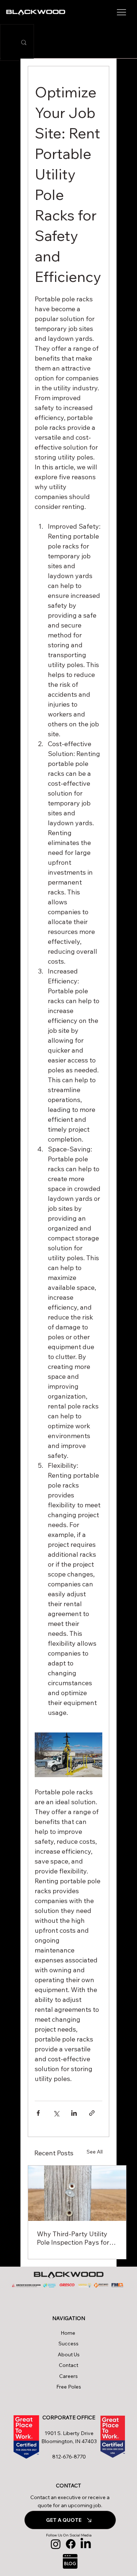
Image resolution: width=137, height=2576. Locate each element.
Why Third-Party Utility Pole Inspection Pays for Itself (73, 2238)
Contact (68, 2365)
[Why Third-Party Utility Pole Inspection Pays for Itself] (77, 2193)
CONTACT (68, 2486)
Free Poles (69, 2387)
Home (69, 2333)
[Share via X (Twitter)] (56, 2113)
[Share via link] (92, 2113)
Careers (68, 2376)
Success (68, 2344)
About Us (69, 2354)
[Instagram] (56, 2544)
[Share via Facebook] (38, 2113)
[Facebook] (71, 2544)
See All (95, 2152)
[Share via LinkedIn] (74, 2113)
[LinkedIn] (86, 2544)
